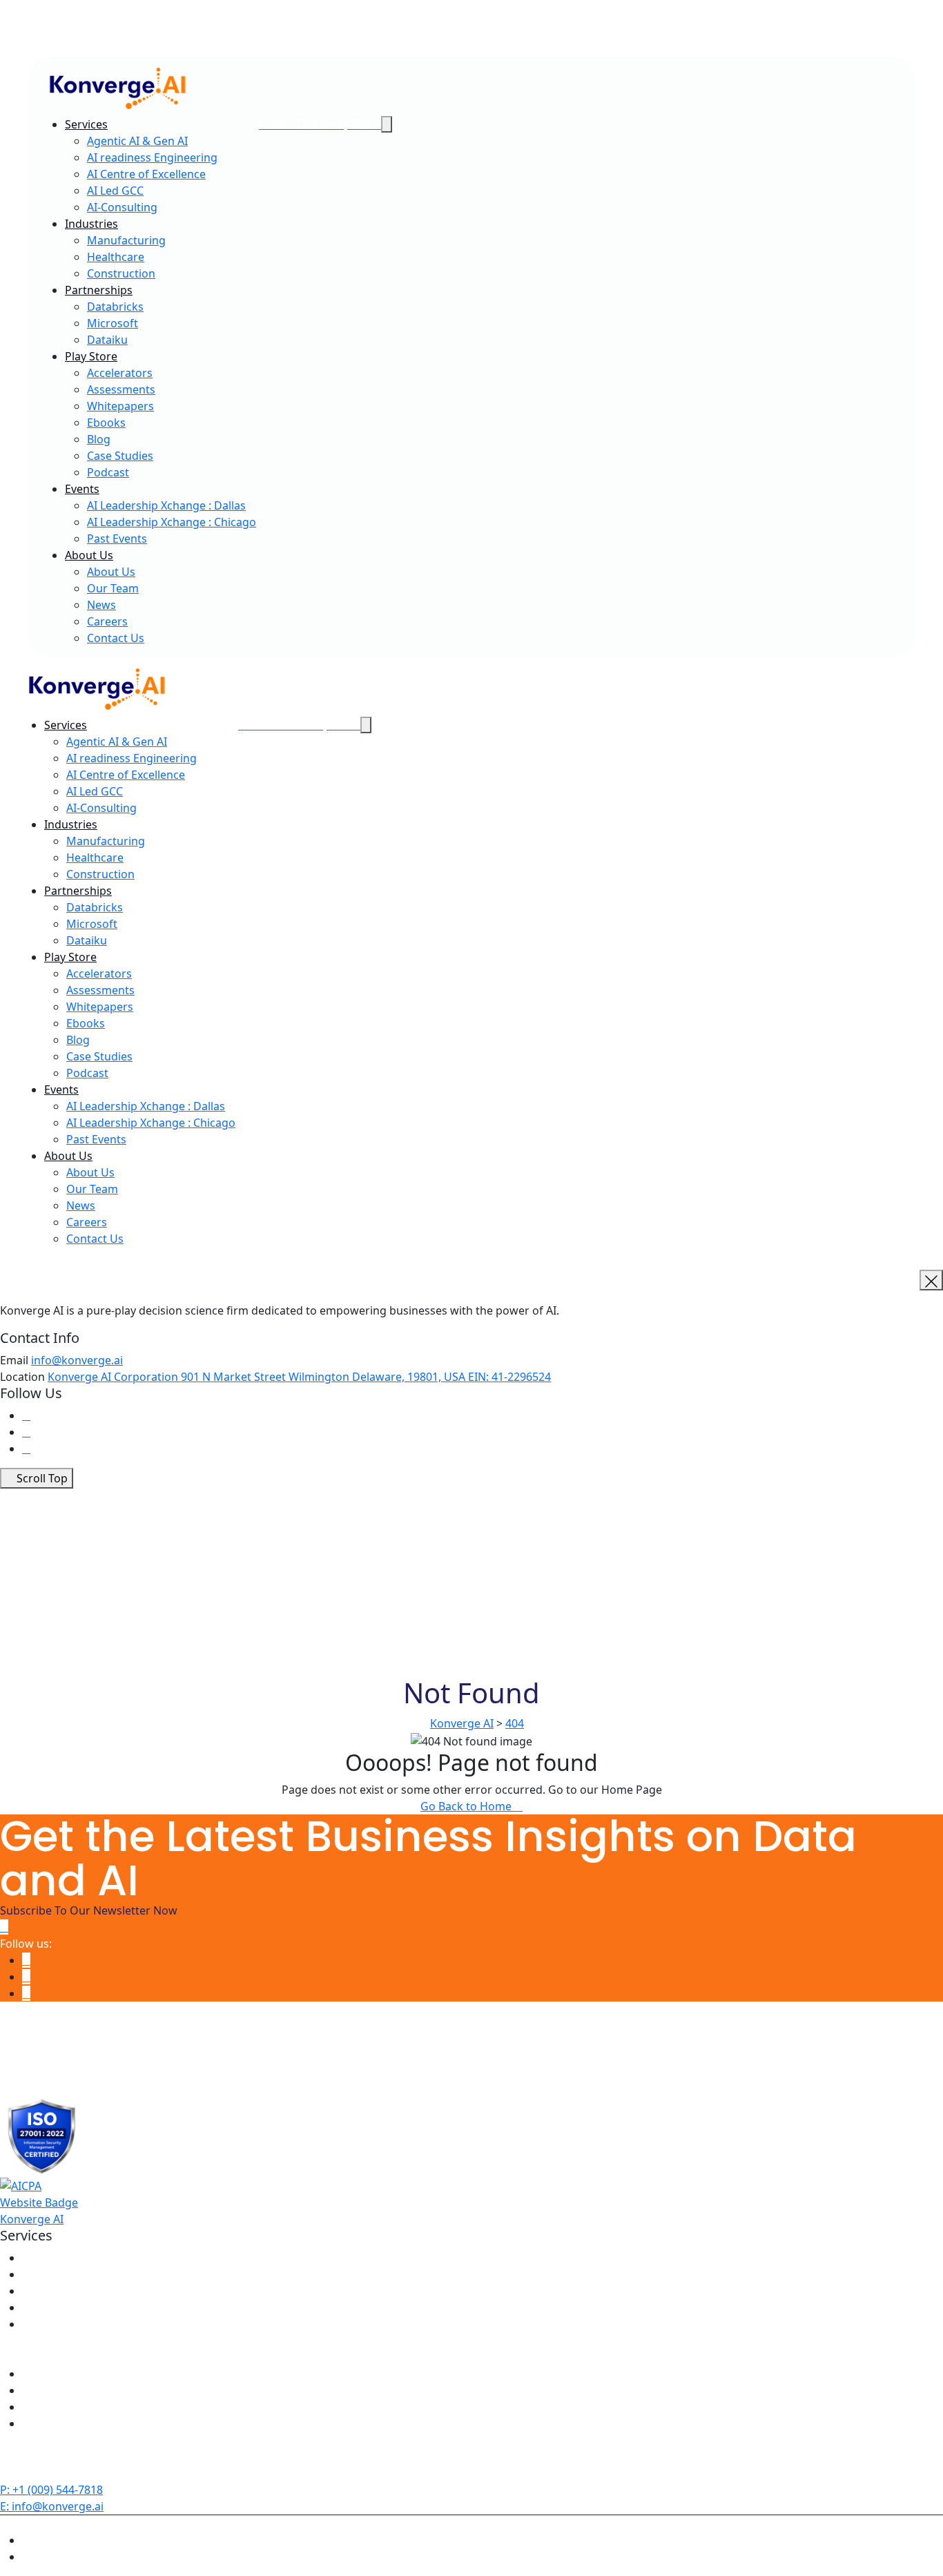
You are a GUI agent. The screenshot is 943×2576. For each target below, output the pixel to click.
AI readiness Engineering (152, 157)
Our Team (113, 588)
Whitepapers (120, 406)
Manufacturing (126, 240)
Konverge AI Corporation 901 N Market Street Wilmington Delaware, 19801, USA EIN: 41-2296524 (299, 1377)
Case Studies (120, 456)
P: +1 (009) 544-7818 (51, 2490)
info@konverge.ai (77, 1360)
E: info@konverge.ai (52, 2506)
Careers (107, 621)
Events (82, 489)
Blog (99, 439)
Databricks (115, 307)
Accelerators (120, 373)
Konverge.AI (32, 2524)
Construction (121, 273)
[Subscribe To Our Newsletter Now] (4, 1927)
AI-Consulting (122, 207)
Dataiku (107, 340)
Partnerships (99, 290)
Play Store (91, 356)
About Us (89, 555)
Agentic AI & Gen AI (137, 141)
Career (51, 32)
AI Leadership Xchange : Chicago (172, 522)
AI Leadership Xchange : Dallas (166, 505)
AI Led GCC (115, 191)
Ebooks (106, 423)
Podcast (108, 472)
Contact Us (116, 638)
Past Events (117, 539)
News (48, 49)
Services (86, 124)
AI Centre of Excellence (146, 174)
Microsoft (113, 323)
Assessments (121, 389)
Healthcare (116, 257)
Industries (91, 224)
